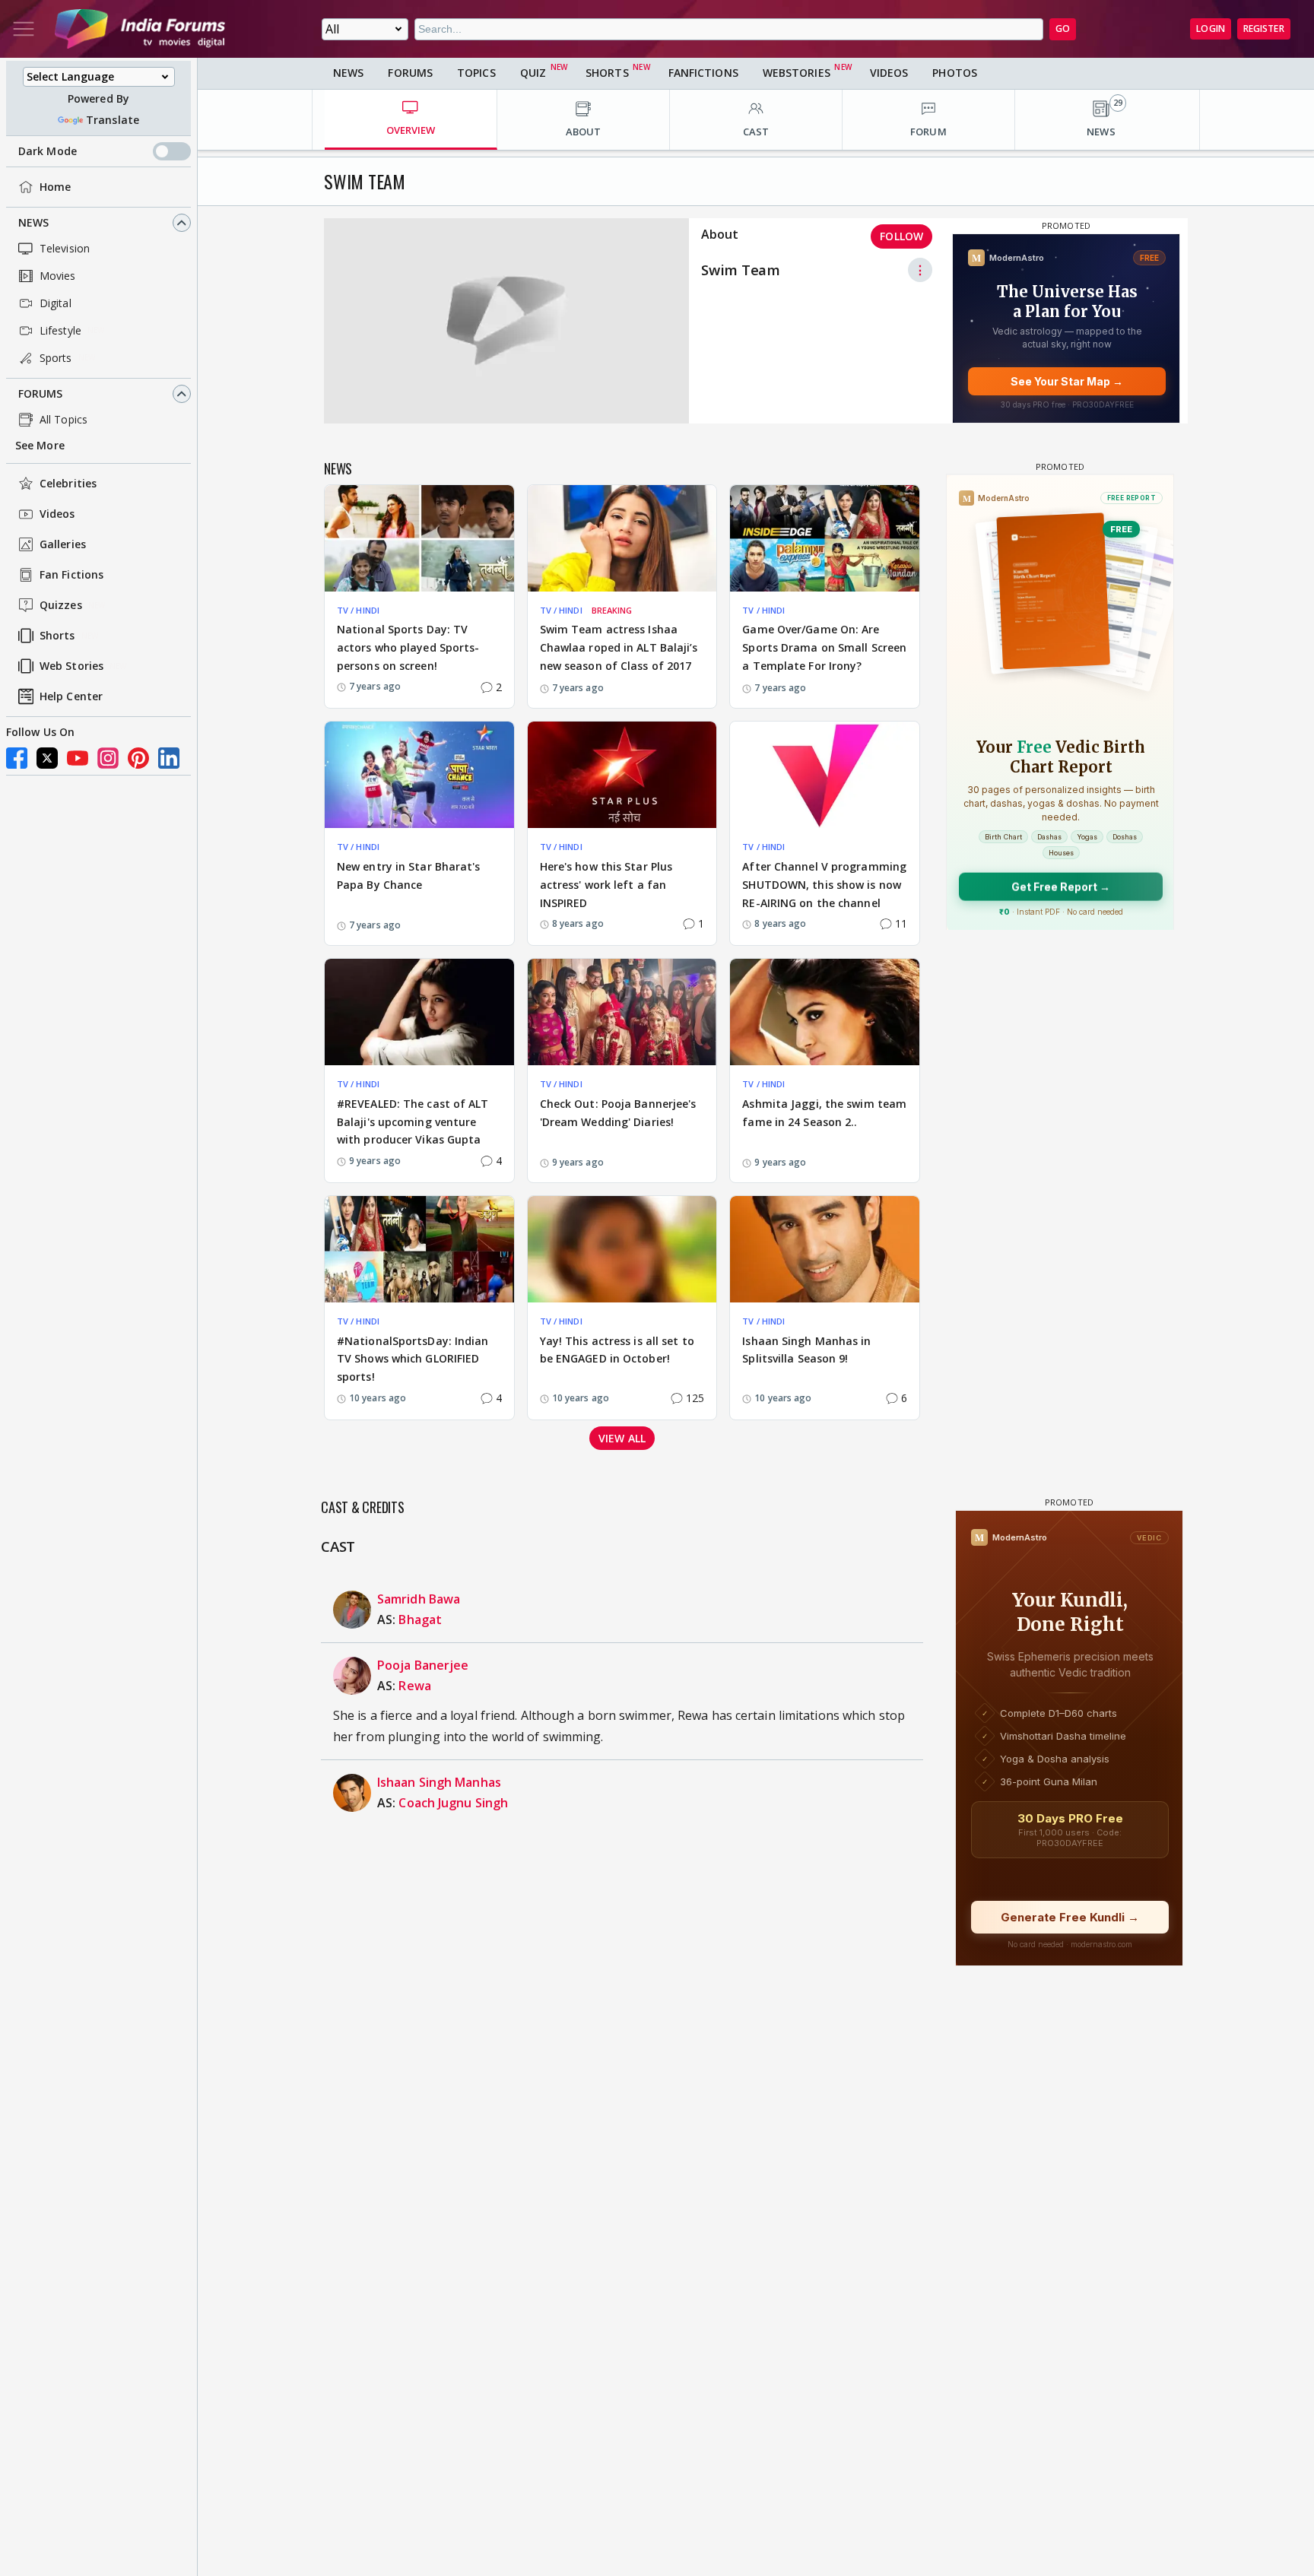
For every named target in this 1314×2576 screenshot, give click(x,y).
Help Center (71, 697)
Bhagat (420, 1620)
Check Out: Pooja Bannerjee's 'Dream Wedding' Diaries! (618, 1113)
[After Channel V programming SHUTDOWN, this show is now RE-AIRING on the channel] (825, 775)
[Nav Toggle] (24, 29)
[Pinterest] (138, 758)
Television (65, 248)
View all (622, 1438)
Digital (56, 303)
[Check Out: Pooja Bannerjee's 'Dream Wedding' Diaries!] (622, 1012)
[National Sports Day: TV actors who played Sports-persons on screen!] (419, 538)
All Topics (63, 419)
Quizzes (61, 606)
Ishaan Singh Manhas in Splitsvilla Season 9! (806, 1350)
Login (1211, 29)
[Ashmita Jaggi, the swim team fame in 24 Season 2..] (825, 1012)
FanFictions (703, 73)
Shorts (57, 636)
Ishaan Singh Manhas (439, 1782)
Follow (901, 236)
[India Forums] (140, 29)
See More (40, 445)
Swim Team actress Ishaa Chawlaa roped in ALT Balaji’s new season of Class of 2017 (619, 647)
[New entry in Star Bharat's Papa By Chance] (419, 775)
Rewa (414, 1686)
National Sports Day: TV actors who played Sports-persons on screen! (408, 647)
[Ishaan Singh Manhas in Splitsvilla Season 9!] (825, 1249)
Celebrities (68, 484)
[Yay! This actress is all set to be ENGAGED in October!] (622, 1249)
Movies (58, 276)
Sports (56, 358)
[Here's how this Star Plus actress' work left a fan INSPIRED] (622, 775)
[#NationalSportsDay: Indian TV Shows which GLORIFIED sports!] (419, 1249)
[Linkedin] (169, 758)
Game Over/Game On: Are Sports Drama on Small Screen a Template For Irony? (824, 647)
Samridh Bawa (419, 1599)
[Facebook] (17, 758)
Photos (955, 73)
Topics (476, 73)
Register (1264, 29)
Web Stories (71, 666)
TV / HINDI (358, 610)
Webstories (797, 73)
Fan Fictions (71, 575)
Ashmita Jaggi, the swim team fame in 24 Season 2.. (824, 1113)
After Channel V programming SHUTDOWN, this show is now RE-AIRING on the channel (824, 885)
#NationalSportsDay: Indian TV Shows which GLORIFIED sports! (413, 1359)
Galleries (63, 545)
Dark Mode (48, 151)
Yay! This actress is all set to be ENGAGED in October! (617, 1350)
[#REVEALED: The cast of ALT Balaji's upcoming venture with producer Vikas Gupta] (419, 1012)
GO (1063, 29)
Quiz (533, 73)
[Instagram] (108, 758)
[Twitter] (47, 758)
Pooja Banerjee (423, 1665)
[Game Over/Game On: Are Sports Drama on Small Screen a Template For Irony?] (825, 538)
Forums (41, 393)
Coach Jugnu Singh (453, 1803)
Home (55, 187)
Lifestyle (60, 330)
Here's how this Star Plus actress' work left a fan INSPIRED (606, 885)
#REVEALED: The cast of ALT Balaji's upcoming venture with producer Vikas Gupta (413, 1122)
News (33, 222)
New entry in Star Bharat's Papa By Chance (409, 876)
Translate (113, 120)
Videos (57, 514)
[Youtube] (78, 758)
